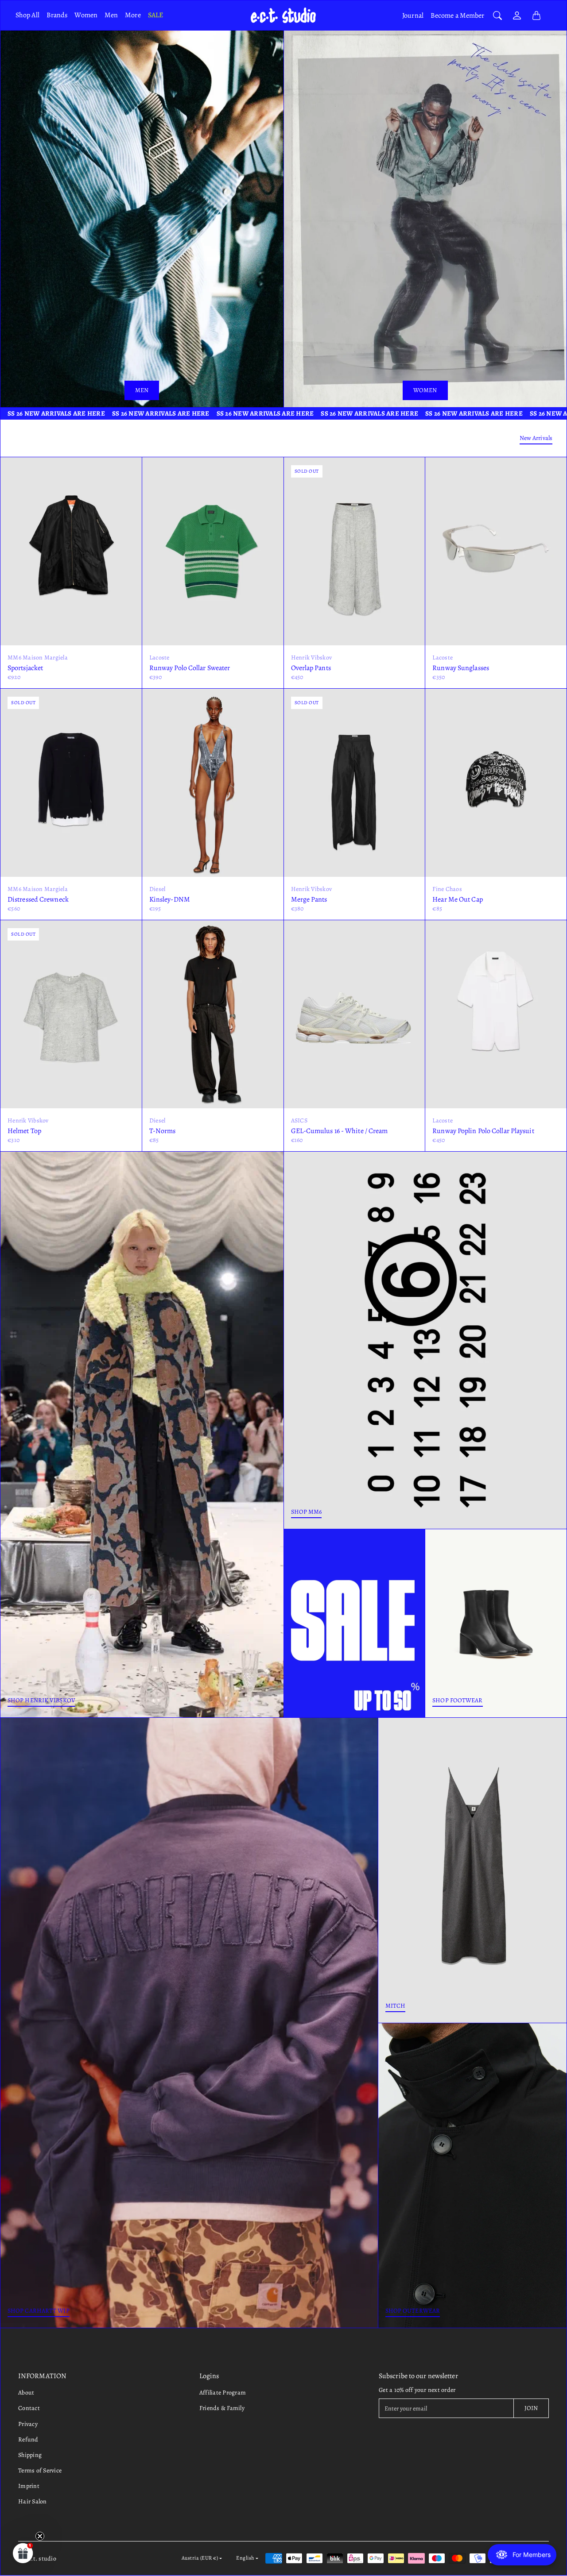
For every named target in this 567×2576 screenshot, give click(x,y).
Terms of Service (40, 2470)
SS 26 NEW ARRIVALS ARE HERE (60, 413)
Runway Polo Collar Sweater (190, 668)
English (245, 2558)
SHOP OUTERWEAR (413, 2311)
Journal (413, 15)
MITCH (396, 2006)
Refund (28, 2439)
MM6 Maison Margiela (38, 657)
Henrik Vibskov (312, 657)
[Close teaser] (40, 2536)
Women (86, 15)
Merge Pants (309, 899)
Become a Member (458, 15)
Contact (29, 2408)
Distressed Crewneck (38, 899)
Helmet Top (24, 1131)
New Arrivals (536, 438)
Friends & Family (222, 2408)
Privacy (28, 2424)
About (26, 2393)
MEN (142, 390)
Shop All (27, 15)
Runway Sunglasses (461, 668)
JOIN (531, 2408)
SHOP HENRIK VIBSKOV (41, 1700)
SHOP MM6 (307, 1512)
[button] (23, 2553)
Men (111, 15)
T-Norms (163, 1131)
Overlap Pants (311, 668)
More (133, 15)
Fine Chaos (447, 889)
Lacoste (159, 657)
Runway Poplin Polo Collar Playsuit (483, 1131)
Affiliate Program (223, 2393)
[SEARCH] (497, 15)
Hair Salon (33, 2501)
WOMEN (425, 390)
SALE (155, 15)
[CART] (536, 15)
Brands (57, 15)
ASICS (299, 1120)
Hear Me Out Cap (458, 899)
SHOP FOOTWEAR (457, 1700)
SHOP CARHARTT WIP (39, 2311)
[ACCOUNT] (517, 15)
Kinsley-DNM (170, 899)
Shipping (30, 2455)
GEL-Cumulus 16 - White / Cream (340, 1131)
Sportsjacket (25, 668)
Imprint (29, 2486)
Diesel (157, 889)
